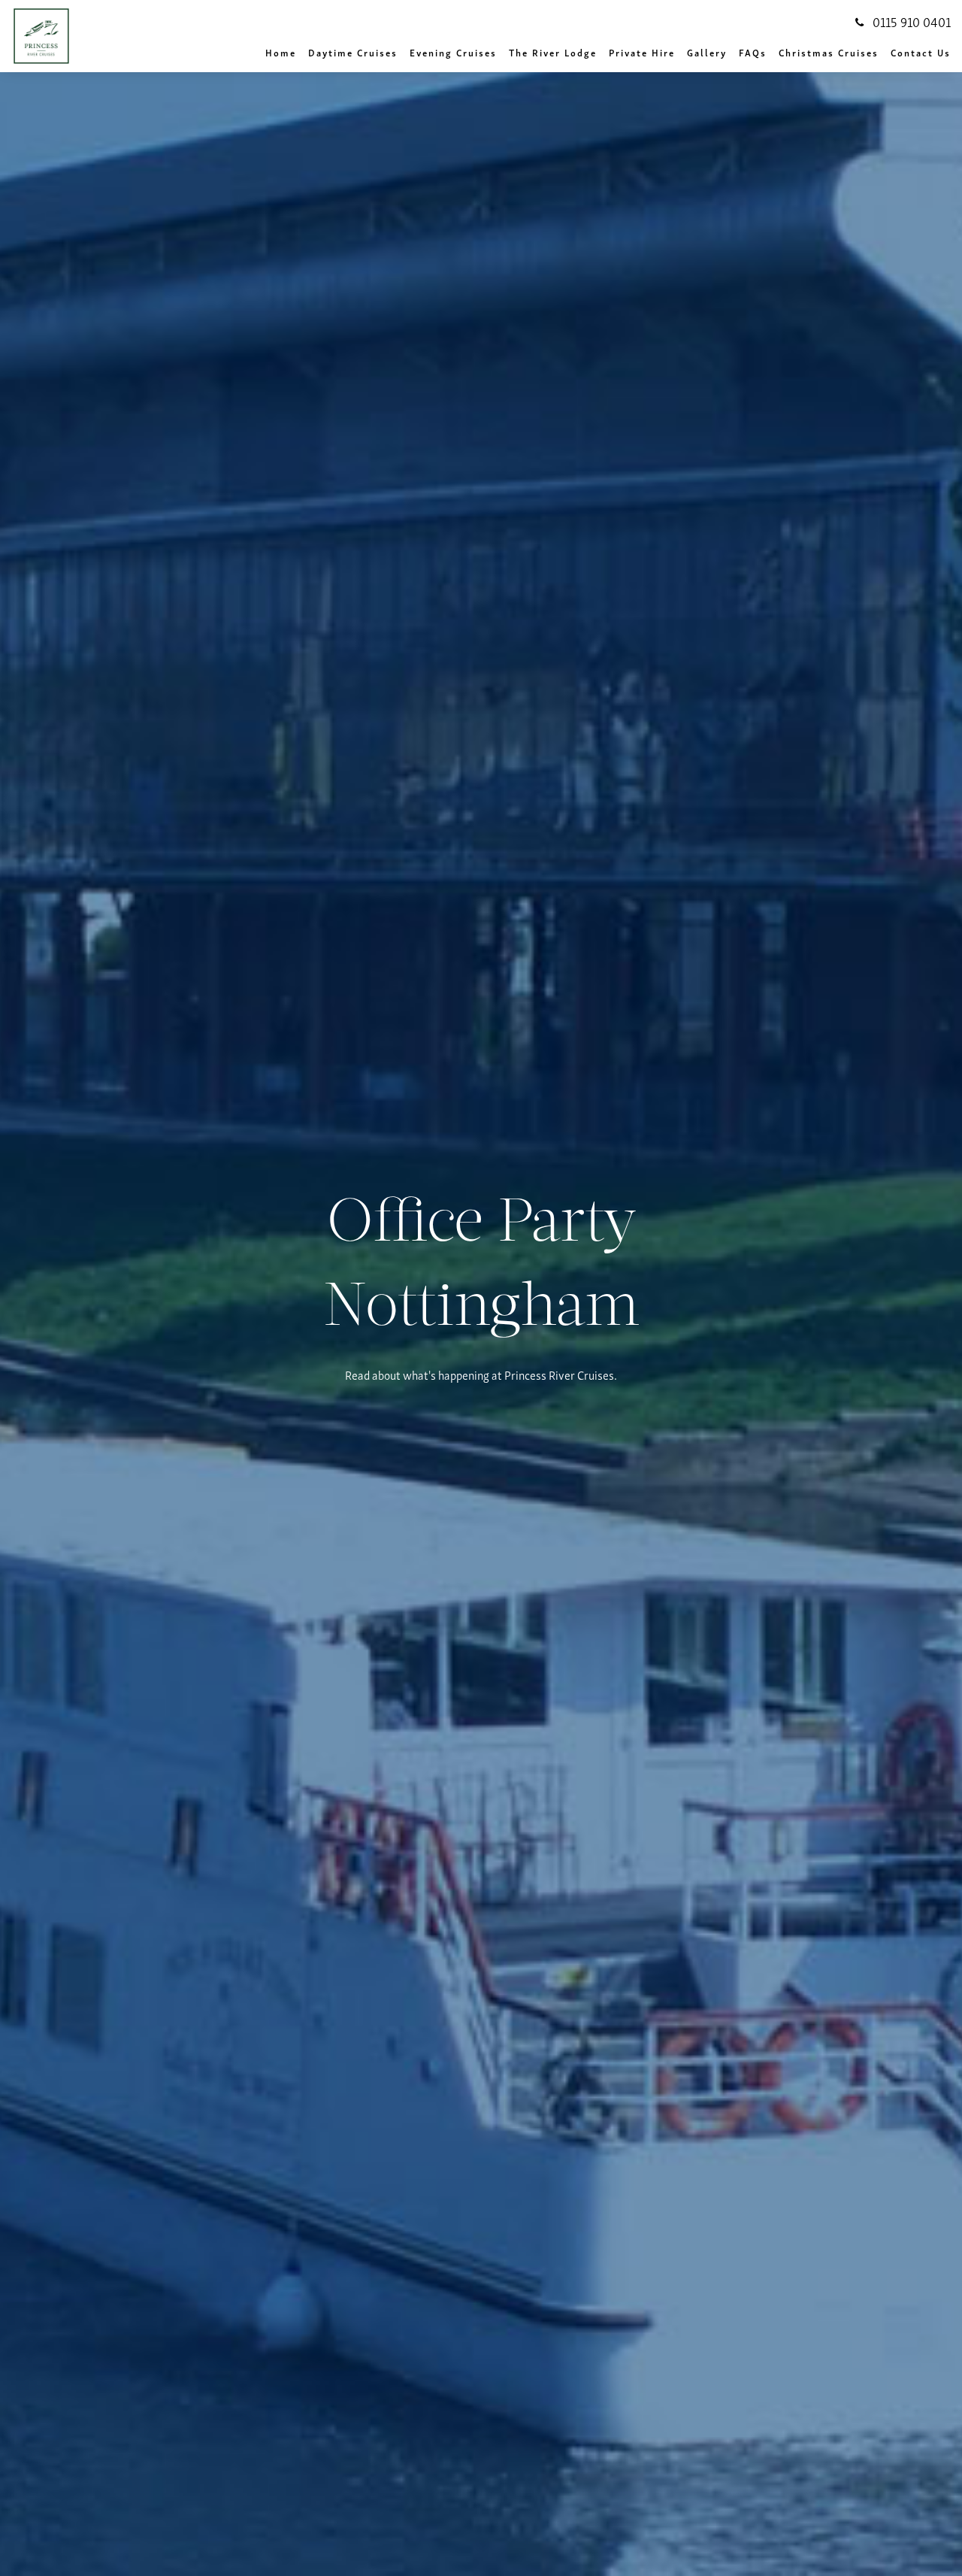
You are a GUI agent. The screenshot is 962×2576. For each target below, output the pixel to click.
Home (281, 52)
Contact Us (921, 52)
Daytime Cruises (353, 52)
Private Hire (642, 52)
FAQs (753, 52)
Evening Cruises (453, 52)
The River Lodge (553, 52)
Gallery (707, 52)
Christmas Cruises (829, 52)
